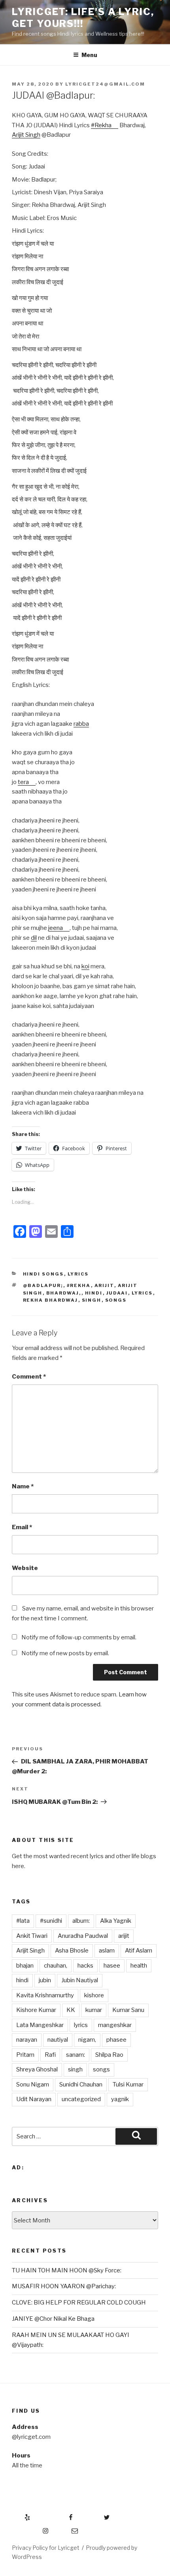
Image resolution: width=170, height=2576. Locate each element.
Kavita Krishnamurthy (45, 1995)
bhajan (25, 1966)
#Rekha (101, 125)
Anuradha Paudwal (83, 1936)
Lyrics (78, 1274)
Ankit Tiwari (32, 1936)
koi (85, 966)
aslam (107, 1951)
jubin (45, 1980)
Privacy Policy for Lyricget (46, 2548)
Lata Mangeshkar (40, 2025)
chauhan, (56, 1966)
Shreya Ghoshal (37, 2069)
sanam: (76, 2055)
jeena (56, 928)
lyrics (142, 1293)
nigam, (87, 2040)
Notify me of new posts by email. (65, 1653)
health (139, 1966)
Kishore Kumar (36, 2010)
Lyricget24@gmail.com (105, 84)
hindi (94, 1293)
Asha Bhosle (72, 1951)
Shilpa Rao (109, 2055)
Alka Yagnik (116, 1921)
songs (116, 1300)
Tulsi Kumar (128, 2085)
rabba (81, 724)
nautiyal (58, 2040)
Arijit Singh (26, 135)
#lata (23, 1921)
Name (23, 1486)
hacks (85, 1966)
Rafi (50, 2055)
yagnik (120, 2099)
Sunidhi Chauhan (81, 2085)
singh (92, 1300)
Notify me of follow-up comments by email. (79, 1637)
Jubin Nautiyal (80, 1980)
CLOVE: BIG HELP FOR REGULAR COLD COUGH (79, 2303)
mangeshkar (115, 2025)
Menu (89, 55)
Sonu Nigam (33, 2085)
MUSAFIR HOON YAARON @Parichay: (64, 2286)
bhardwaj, (64, 1293)
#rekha (79, 1285)
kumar (94, 2010)
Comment (29, 1377)
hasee (112, 1966)
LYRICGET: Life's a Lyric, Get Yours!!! (83, 18)
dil (34, 938)
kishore (94, 1995)
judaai (117, 1293)
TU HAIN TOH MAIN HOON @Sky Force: (67, 2270)
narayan (27, 2040)
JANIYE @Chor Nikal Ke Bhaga (53, 2319)
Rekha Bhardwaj (51, 1300)
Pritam (25, 2055)
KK (71, 2010)
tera (23, 782)
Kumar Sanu (128, 2010)
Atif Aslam (139, 1951)
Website (25, 1568)
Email (22, 1527)
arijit (104, 1285)
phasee (116, 2040)
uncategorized (81, 2099)
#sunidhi (51, 1921)
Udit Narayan (34, 2099)
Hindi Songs (43, 1274)
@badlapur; (43, 1285)
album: (81, 1921)
